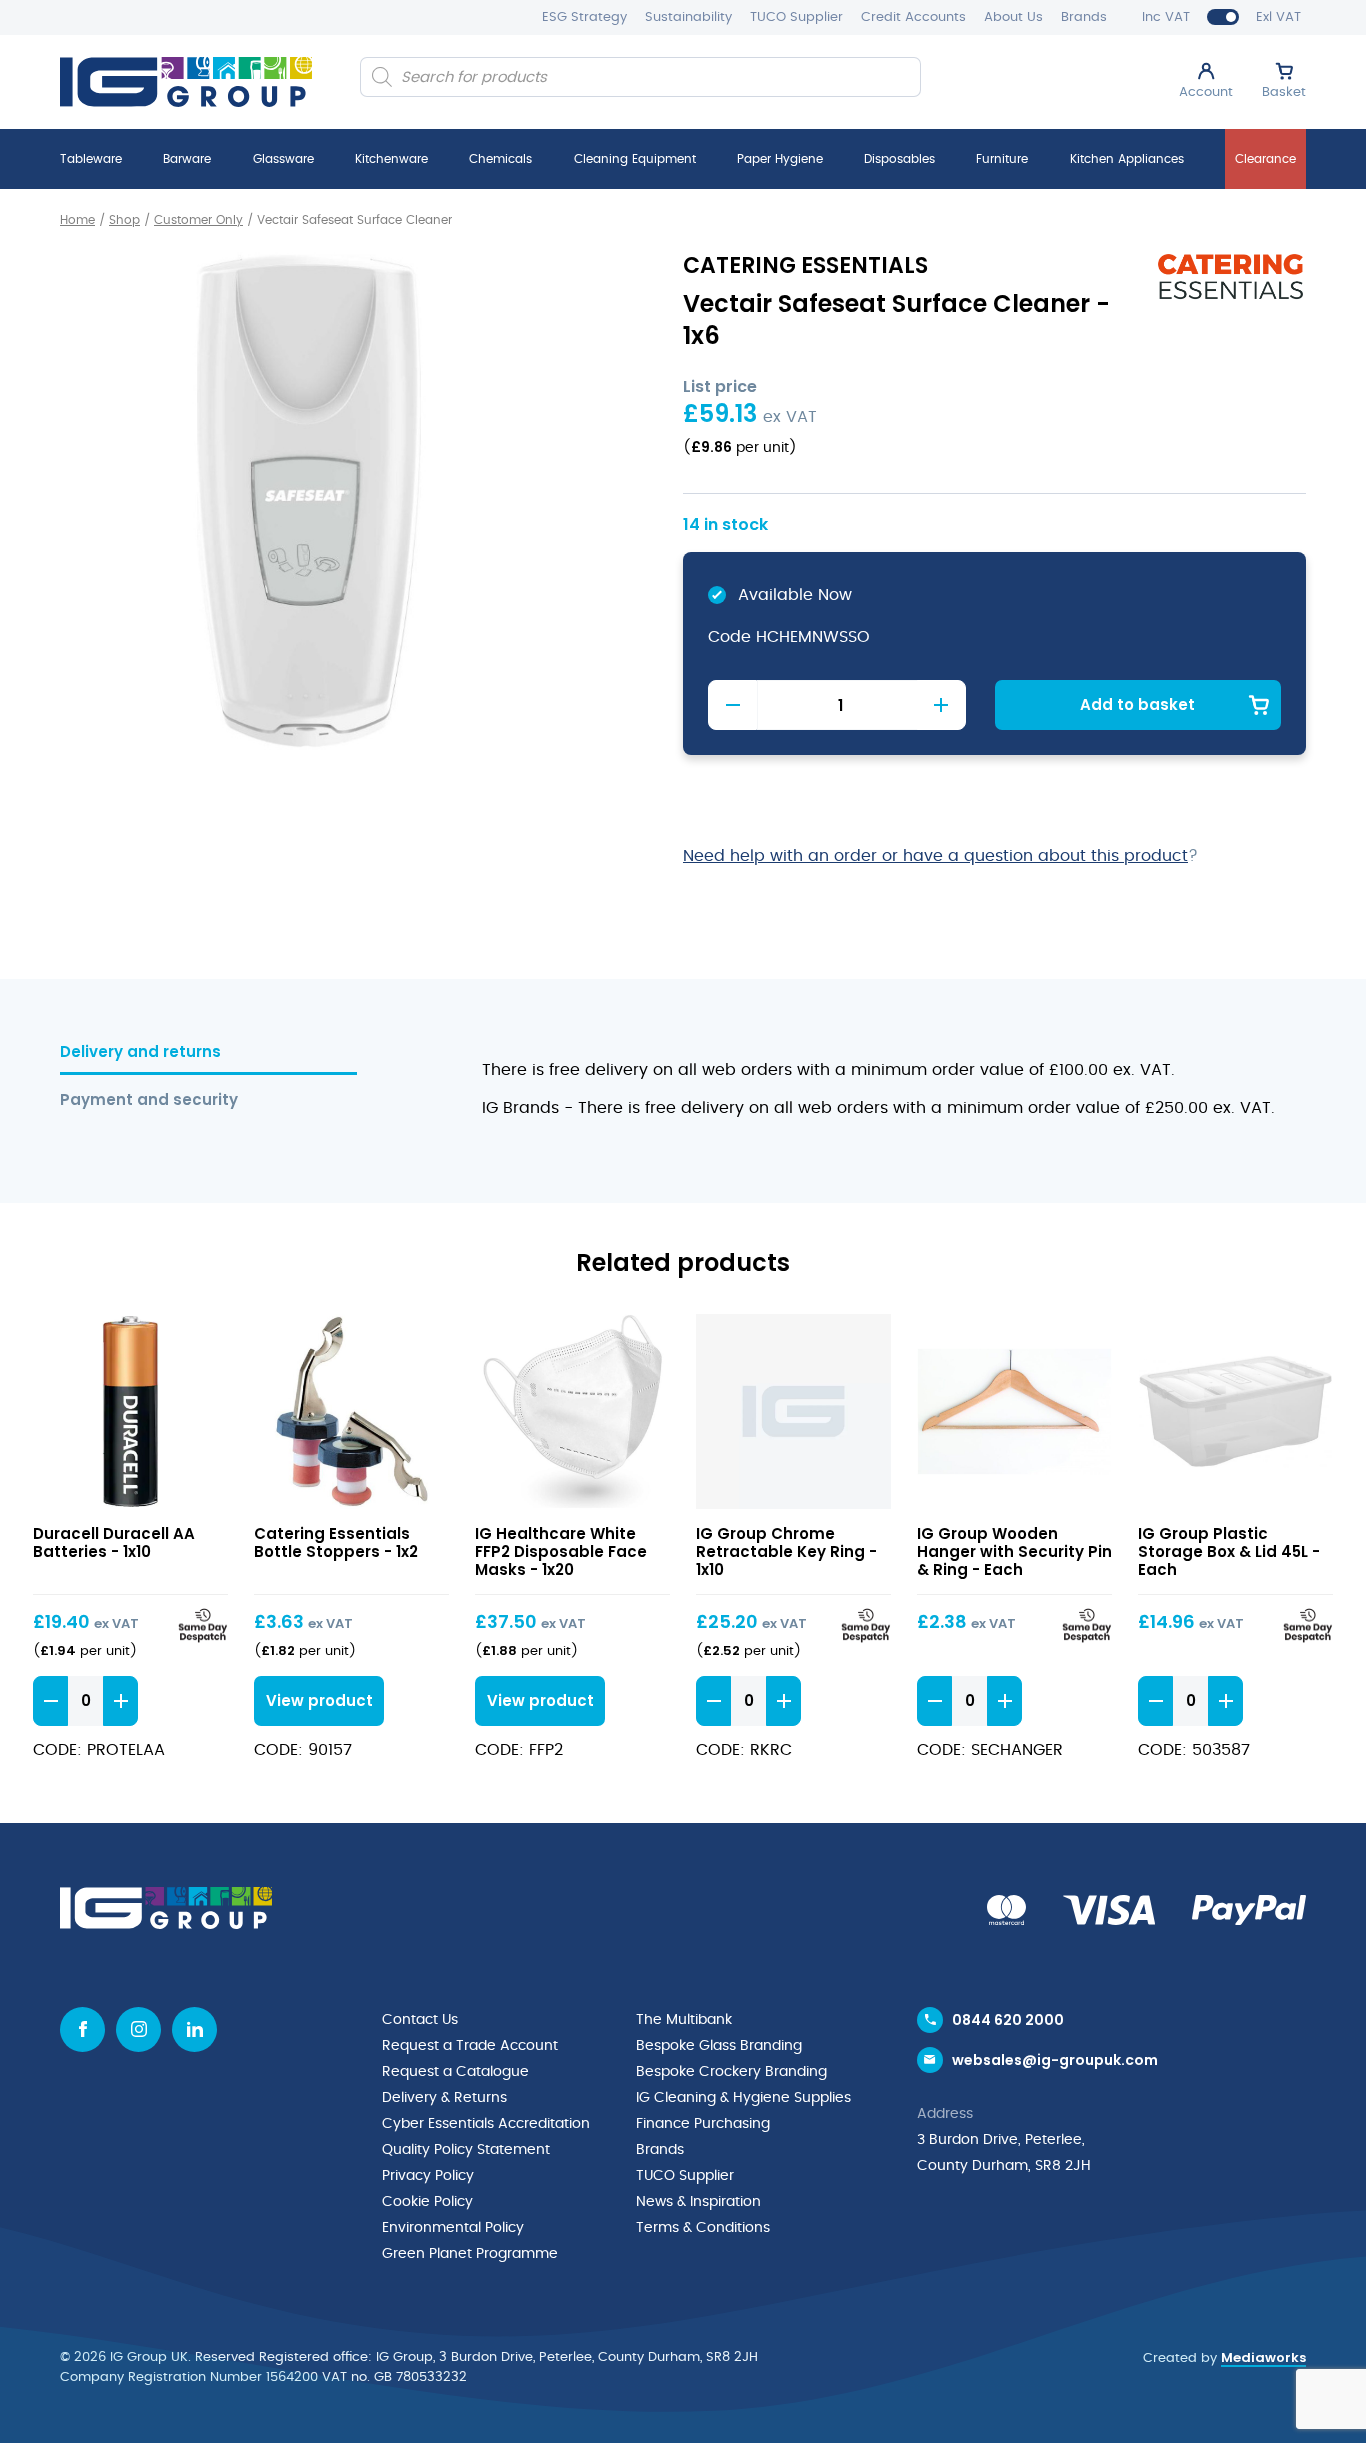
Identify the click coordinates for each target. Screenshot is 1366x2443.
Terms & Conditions (703, 2228)
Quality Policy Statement (466, 2150)
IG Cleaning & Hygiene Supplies (743, 2098)
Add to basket (1137, 704)
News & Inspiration (698, 2202)
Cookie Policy (427, 2202)
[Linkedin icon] (194, 2029)
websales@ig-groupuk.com (1055, 2060)
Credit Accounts (913, 17)
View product (130, 1411)
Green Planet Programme (470, 2254)
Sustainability (688, 17)
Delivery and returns (140, 1052)
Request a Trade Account (470, 2046)
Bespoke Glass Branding (719, 2046)
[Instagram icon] (138, 2029)
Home (77, 220)
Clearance (1265, 159)
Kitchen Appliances (1127, 159)
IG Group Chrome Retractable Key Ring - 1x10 (786, 1551)
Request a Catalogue (455, 2072)
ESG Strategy (584, 17)
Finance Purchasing (703, 2124)
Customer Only (198, 220)
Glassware (283, 159)
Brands (1084, 17)
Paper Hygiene (780, 159)
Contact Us (420, 2020)
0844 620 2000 (1008, 2020)
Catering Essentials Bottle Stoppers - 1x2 (336, 1542)
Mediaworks (1263, 2357)
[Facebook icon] (82, 2029)
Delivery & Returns (444, 2098)
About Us (1013, 17)
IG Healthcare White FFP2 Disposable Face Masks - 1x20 (561, 1551)
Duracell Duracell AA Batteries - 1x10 (114, 1542)
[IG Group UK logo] (186, 82)
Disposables (899, 159)
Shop (124, 220)
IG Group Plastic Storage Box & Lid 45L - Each (1229, 1551)
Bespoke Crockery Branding (731, 2072)
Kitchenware (391, 159)
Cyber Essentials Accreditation (486, 2124)
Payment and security (149, 1100)
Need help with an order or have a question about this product (935, 856)
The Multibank (684, 2020)
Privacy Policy (428, 2176)
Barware (187, 159)
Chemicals (500, 159)
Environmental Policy (453, 2228)
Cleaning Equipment (635, 159)
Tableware (91, 159)
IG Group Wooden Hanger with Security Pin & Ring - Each (1014, 1551)
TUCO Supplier (796, 17)
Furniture (1002, 159)
